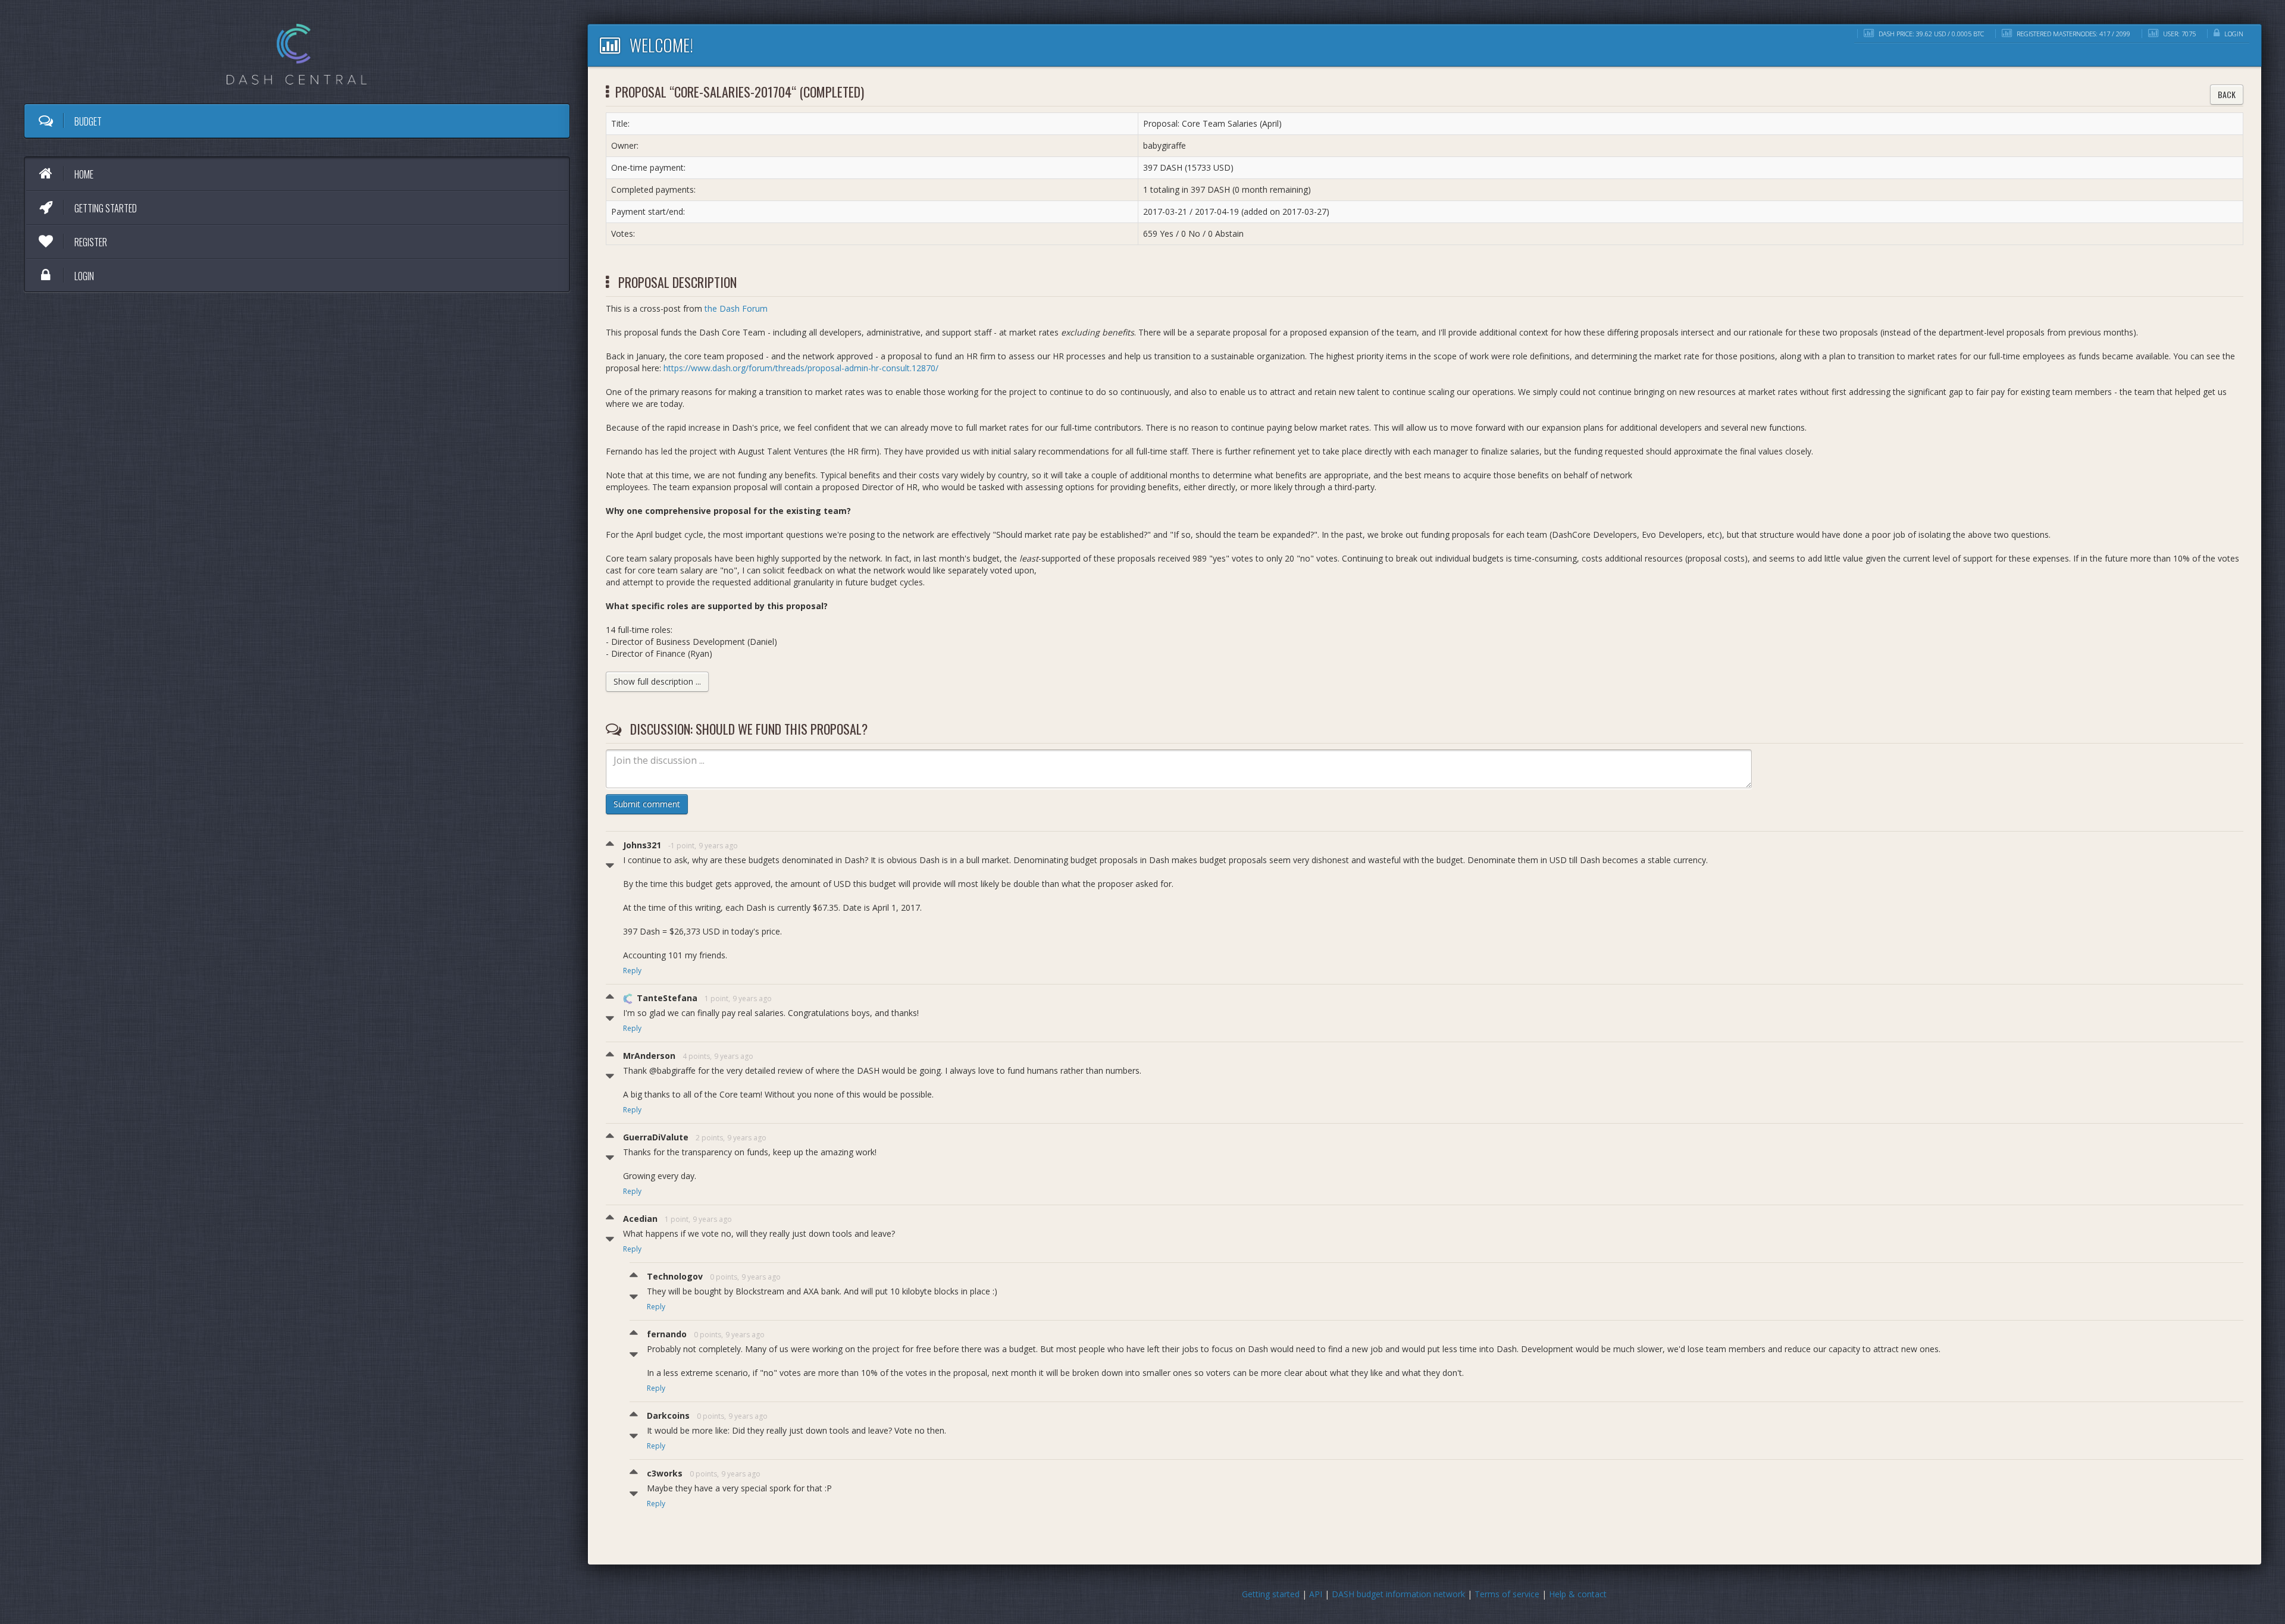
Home (83, 174)
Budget (87, 121)
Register (90, 242)
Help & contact (1578, 1594)
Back (2227, 94)
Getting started (105, 208)
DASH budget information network (1398, 1594)
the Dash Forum (736, 308)
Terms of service (1507, 1594)
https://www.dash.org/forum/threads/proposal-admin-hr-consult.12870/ (801, 368)
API (1316, 1594)
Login (83, 276)
